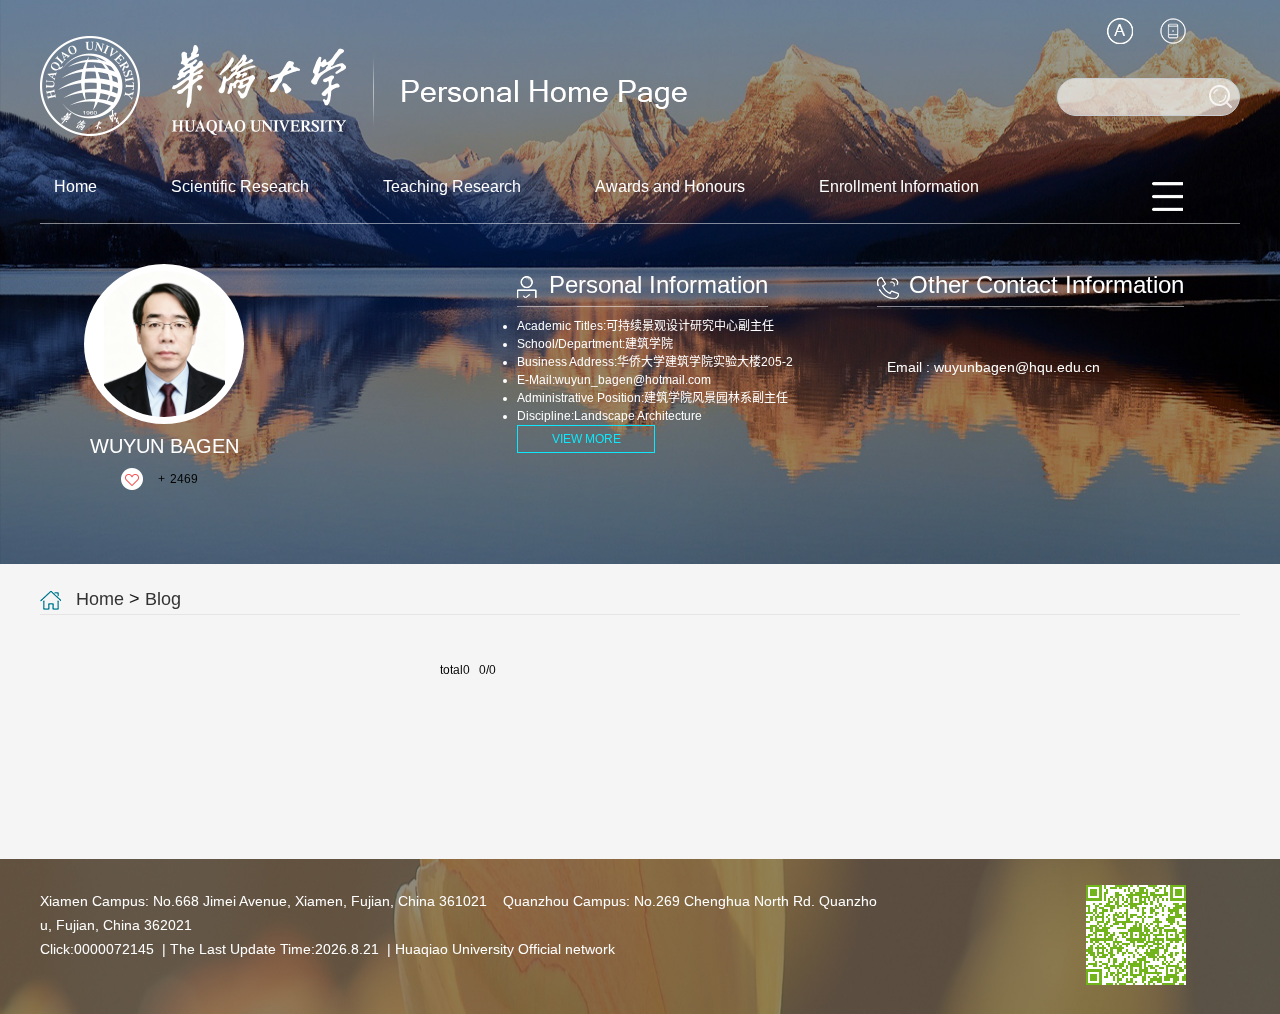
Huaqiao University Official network (505, 949)
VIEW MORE (586, 439)
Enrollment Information (899, 186)
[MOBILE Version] (1173, 31)
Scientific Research (240, 186)
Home (75, 186)
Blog (163, 599)
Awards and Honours (670, 186)
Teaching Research (452, 186)
